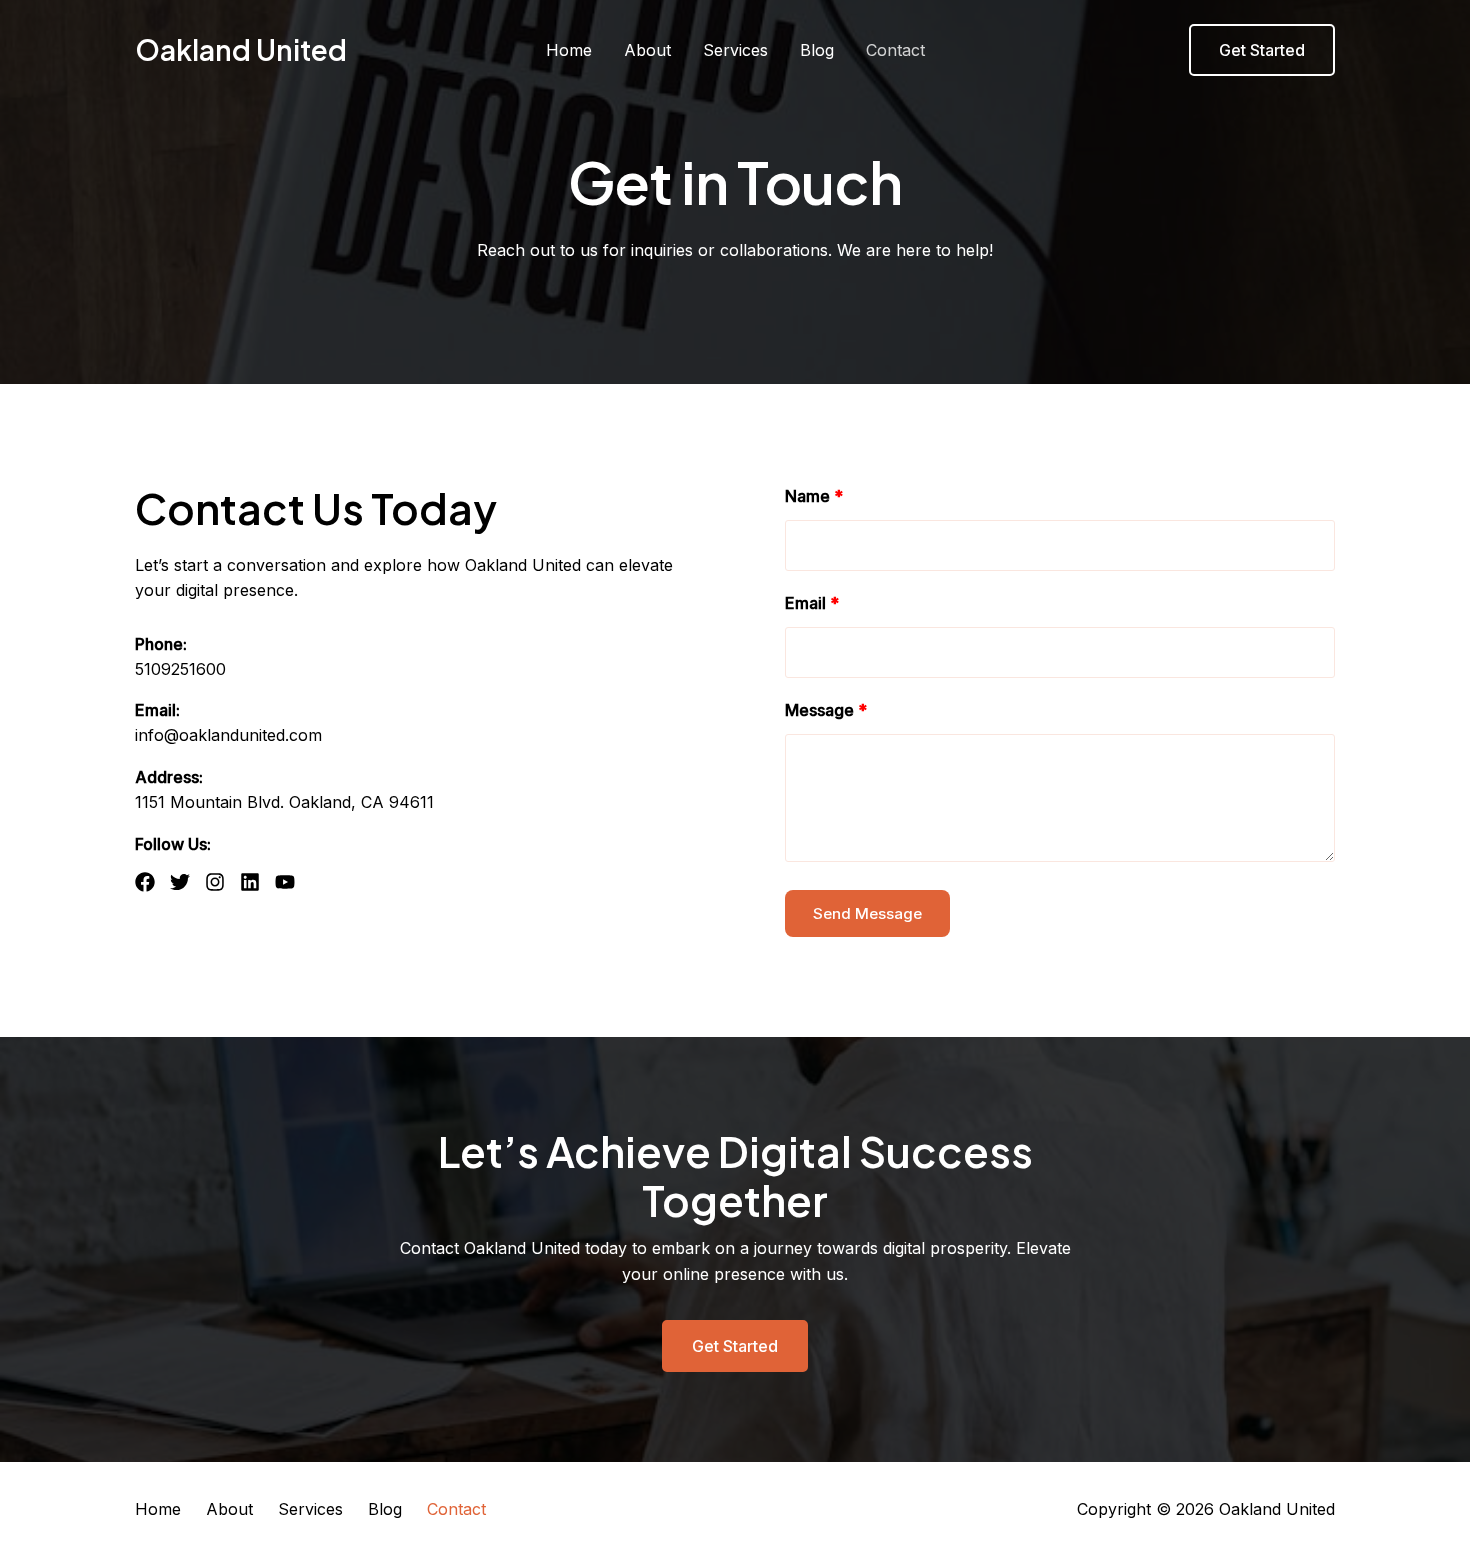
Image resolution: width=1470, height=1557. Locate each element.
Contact (895, 50)
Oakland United (241, 49)
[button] (1262, 50)
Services (735, 50)
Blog (817, 50)
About (647, 50)
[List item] (145, 882)
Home (569, 50)
